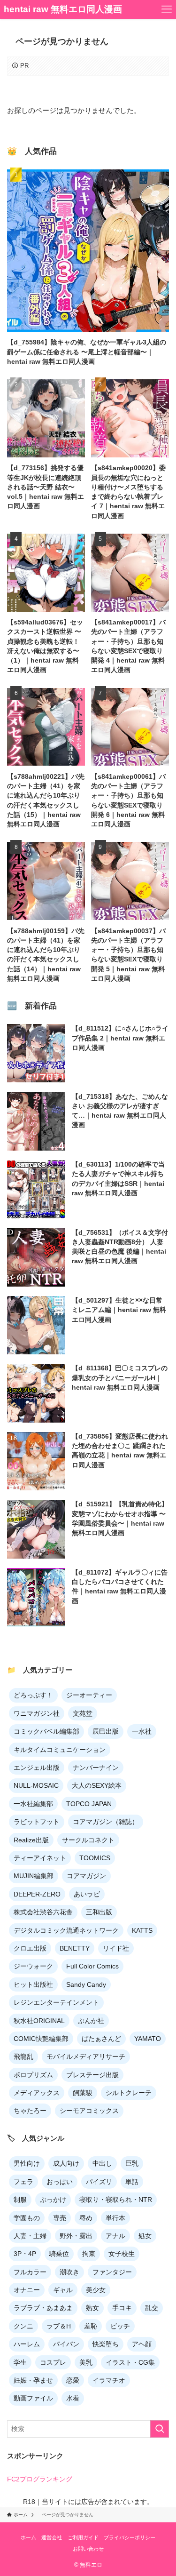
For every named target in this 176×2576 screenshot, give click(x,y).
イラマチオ (109, 2380)
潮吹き (69, 2272)
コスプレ (53, 2362)
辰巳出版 (106, 1731)
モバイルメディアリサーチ (86, 2056)
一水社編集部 (33, 1804)
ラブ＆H (59, 2326)
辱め (86, 2218)
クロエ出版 (30, 1948)
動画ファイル (33, 2398)
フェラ (23, 2182)
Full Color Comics (92, 1966)
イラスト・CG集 (130, 2362)
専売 (60, 2218)
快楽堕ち (106, 2344)
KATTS (142, 1930)
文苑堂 (83, 1713)
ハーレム (27, 2344)
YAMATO (148, 2039)
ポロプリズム (33, 2075)
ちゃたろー (30, 2111)
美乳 (86, 2362)
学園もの (27, 2218)
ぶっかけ (53, 2200)
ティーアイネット (40, 1858)
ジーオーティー (89, 1695)
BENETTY (75, 1948)
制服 (20, 2200)
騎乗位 (59, 2254)
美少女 (96, 2290)
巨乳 (132, 2163)
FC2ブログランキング (40, 2479)
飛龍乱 (23, 2056)
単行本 (115, 2218)
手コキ (122, 2308)
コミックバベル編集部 (46, 1731)
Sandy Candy (86, 1984)
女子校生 (122, 2254)
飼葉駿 (83, 2093)
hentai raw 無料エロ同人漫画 (63, 10)
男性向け (27, 2163)
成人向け (66, 2163)
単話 (132, 2182)
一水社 (142, 1731)
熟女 (92, 2308)
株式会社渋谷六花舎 (43, 1912)
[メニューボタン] (167, 9)
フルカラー (30, 2272)
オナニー (27, 2290)
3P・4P (25, 2254)
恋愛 (73, 2380)
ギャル (63, 2290)
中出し (102, 2163)
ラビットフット (37, 1822)
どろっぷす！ (33, 1695)
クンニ (23, 2326)
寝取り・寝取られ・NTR (116, 2200)
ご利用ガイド (83, 2537)
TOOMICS (95, 1858)
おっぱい (60, 2182)
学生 (20, 2362)
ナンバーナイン (96, 1768)
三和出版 (99, 1912)
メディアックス (37, 2093)
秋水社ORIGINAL (39, 2021)
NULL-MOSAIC (36, 1785)
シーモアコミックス (89, 2111)
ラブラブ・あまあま (43, 2308)
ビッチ (120, 2326)
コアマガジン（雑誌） (106, 1822)
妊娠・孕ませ (33, 2380)
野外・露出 (76, 2236)
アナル (115, 2236)
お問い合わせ (88, 2549)
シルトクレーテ (129, 2093)
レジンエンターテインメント (56, 2002)
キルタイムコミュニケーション (60, 1750)
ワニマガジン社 (37, 1713)
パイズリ (99, 2182)
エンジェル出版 (37, 1768)
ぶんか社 (91, 2021)
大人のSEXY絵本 (97, 1785)
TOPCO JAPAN (89, 1804)
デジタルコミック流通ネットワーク (66, 1930)
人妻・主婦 (30, 2236)
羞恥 (91, 2326)
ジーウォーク (33, 1966)
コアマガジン (86, 1876)
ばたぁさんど (101, 2039)
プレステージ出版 (92, 2075)
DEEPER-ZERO (37, 1894)
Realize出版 (31, 1840)
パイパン (66, 2344)
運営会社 (52, 2537)
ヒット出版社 (33, 1984)
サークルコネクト (88, 1840)
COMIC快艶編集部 (41, 2039)
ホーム (28, 2537)
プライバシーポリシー (130, 2537)
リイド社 (116, 1948)
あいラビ (87, 1894)
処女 (145, 2236)
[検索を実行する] (160, 2429)
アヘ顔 (142, 2344)
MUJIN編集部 (34, 1876)
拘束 (89, 2254)
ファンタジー (112, 2272)
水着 (73, 2398)
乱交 (152, 2308)
